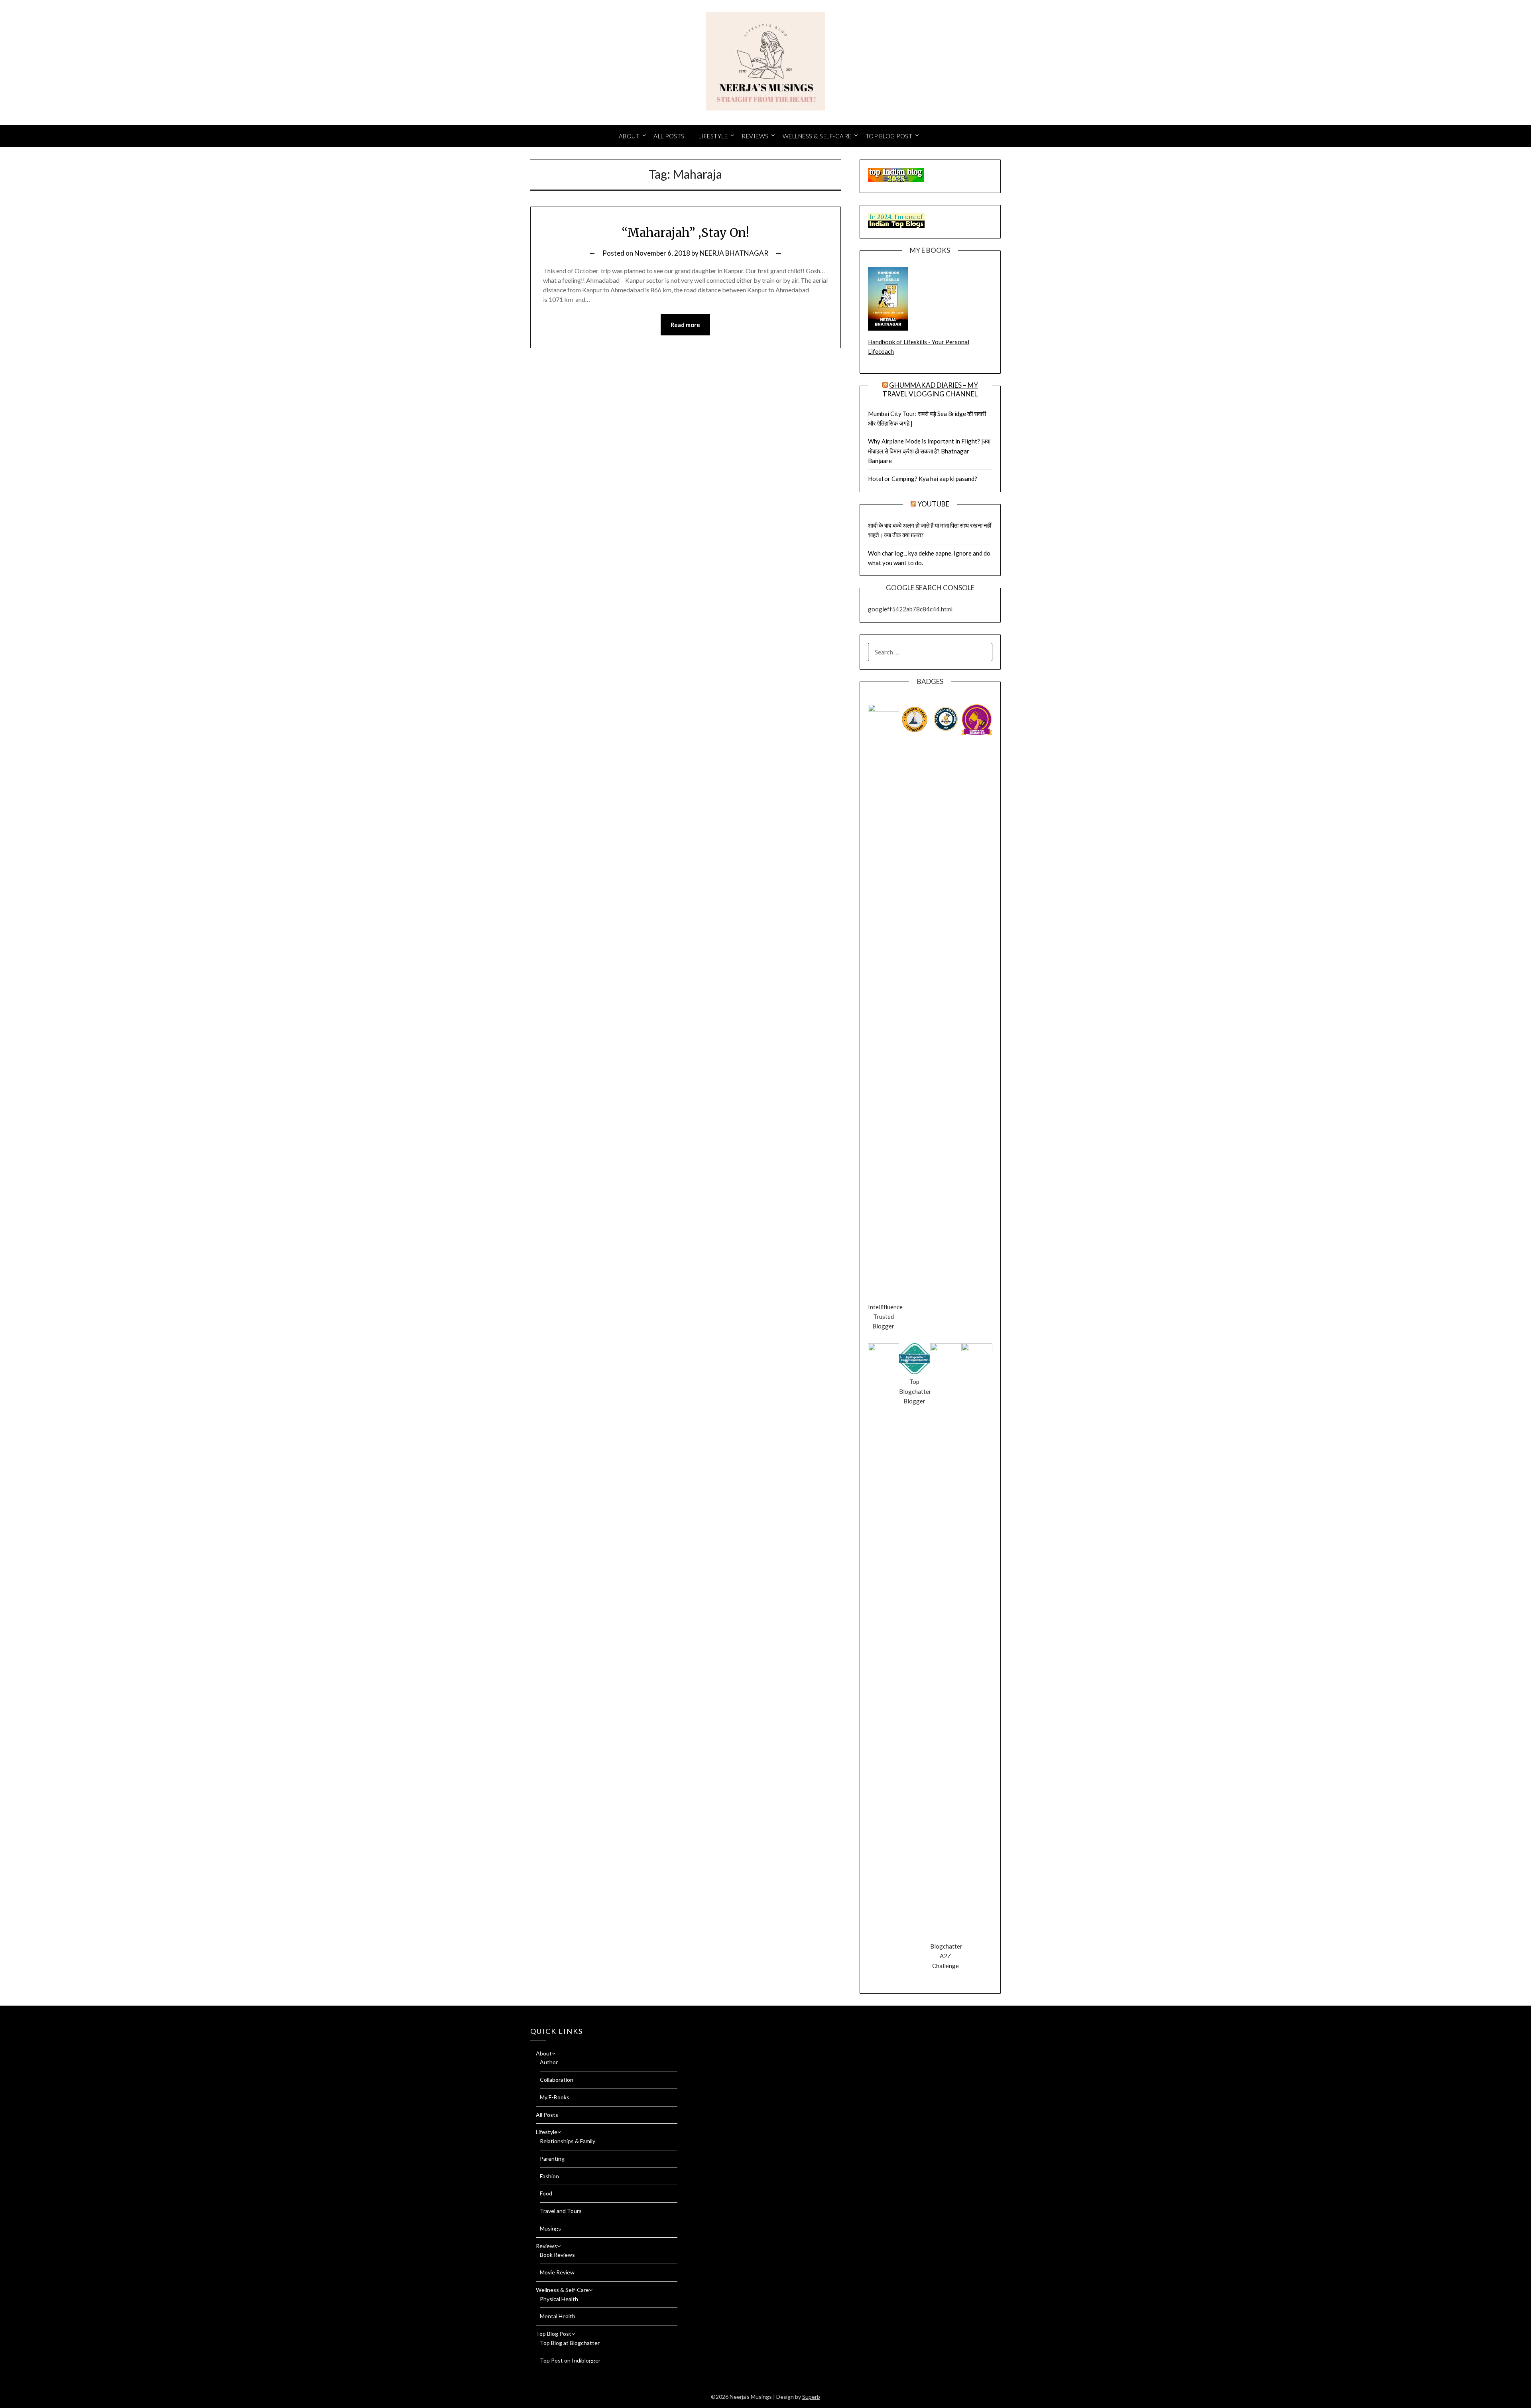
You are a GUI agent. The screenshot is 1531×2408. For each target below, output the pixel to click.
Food (546, 2193)
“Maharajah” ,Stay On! (685, 233)
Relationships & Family (568, 2141)
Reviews (755, 136)
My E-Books (555, 2097)
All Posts (669, 136)
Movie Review (557, 2272)
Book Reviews (557, 2255)
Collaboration (557, 2080)
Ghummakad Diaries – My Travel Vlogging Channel (930, 389)
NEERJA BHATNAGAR (734, 253)
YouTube (933, 504)
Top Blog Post (889, 136)
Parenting (552, 2159)
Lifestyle (713, 136)
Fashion (549, 2176)
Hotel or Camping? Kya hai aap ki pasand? (923, 479)
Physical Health (559, 2299)
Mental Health (558, 2316)
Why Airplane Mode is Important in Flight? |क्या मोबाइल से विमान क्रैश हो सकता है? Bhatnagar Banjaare (929, 451)
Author (549, 2062)
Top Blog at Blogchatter (570, 2343)
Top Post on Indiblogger (570, 2360)
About (629, 136)
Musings (550, 2228)
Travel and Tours (561, 2211)
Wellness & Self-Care (817, 136)
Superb (811, 2397)
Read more (685, 325)
